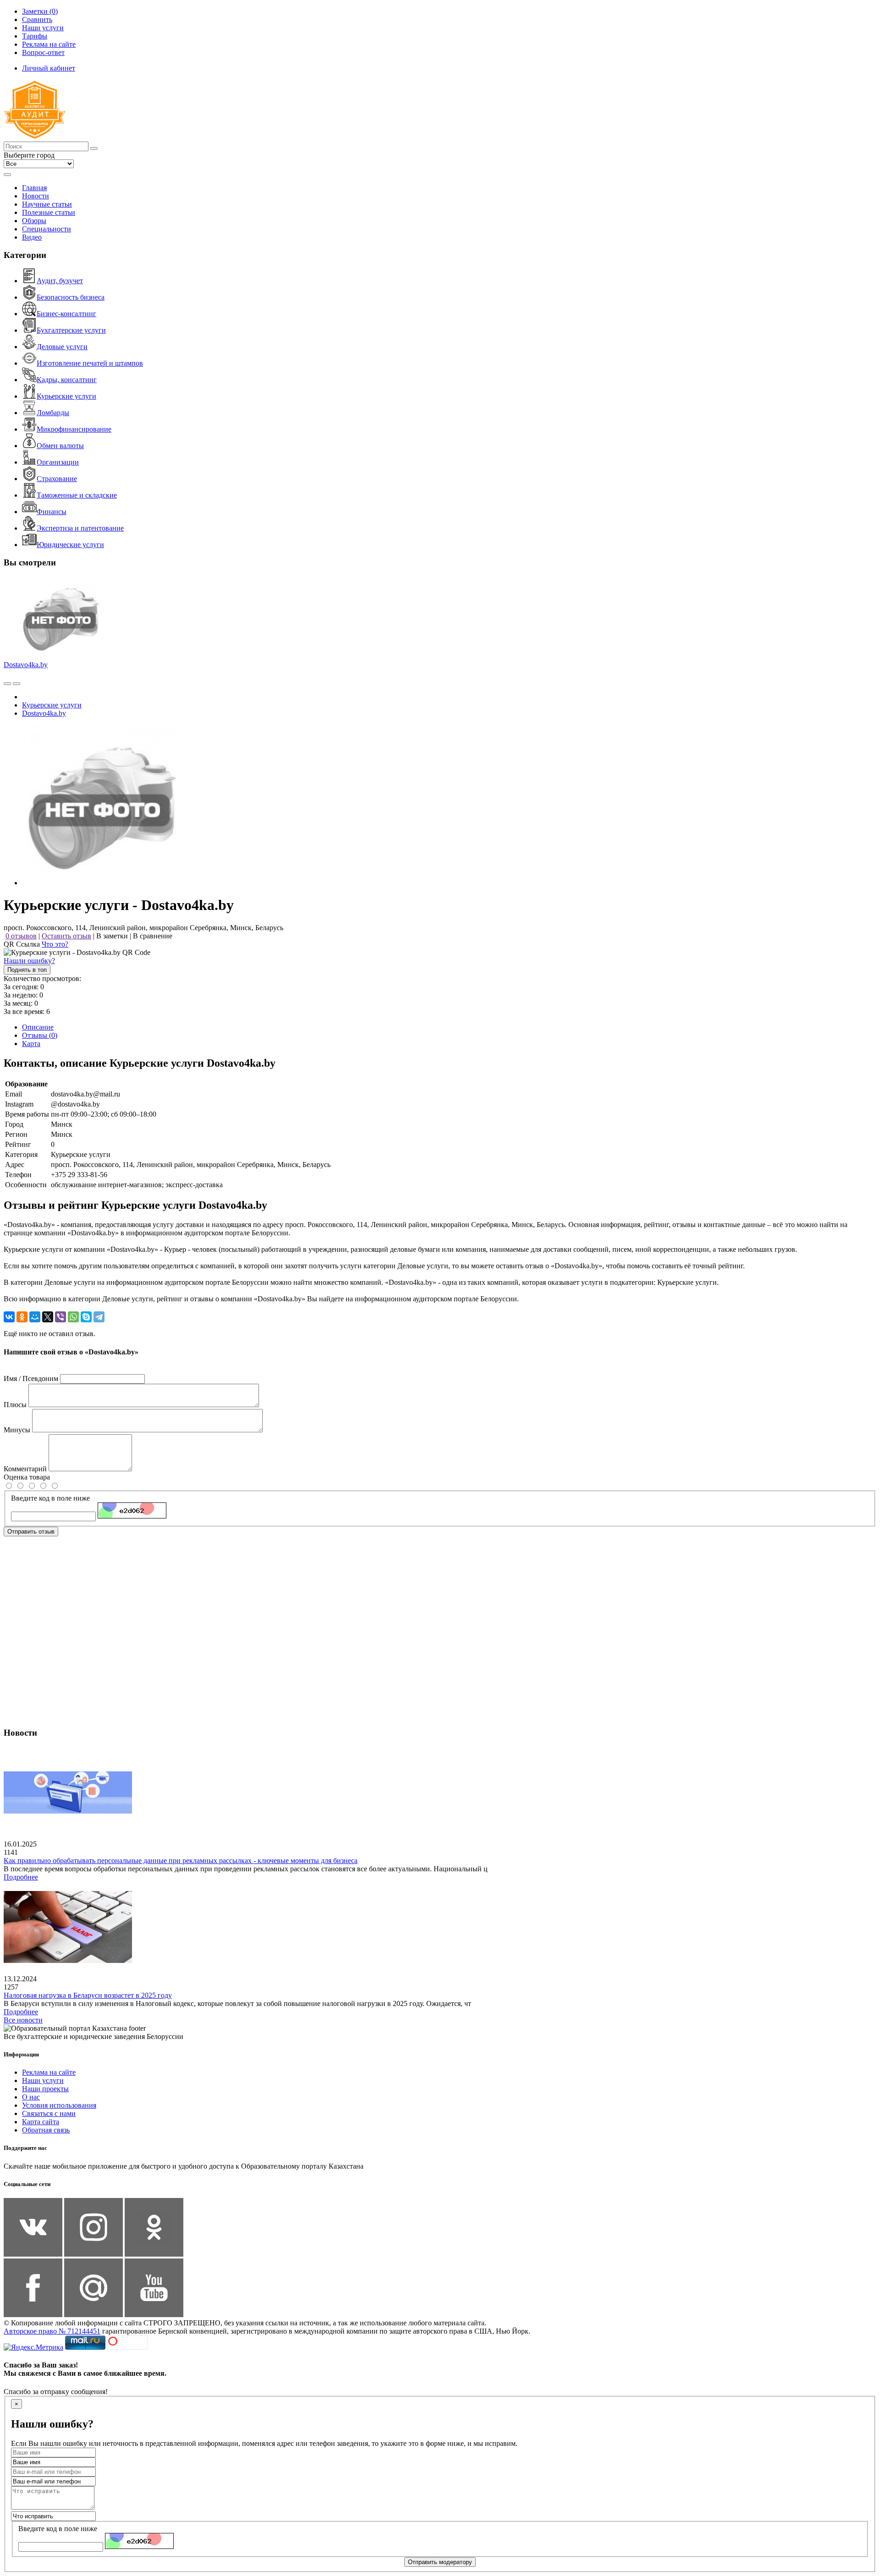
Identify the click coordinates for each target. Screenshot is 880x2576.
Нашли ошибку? (29, 961)
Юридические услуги (70, 545)
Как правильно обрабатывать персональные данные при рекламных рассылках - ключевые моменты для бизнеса (181, 1861)
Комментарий (25, 1469)
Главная (34, 188)
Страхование (57, 479)
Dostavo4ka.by (26, 665)
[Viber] (60, 1317)
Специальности (47, 229)
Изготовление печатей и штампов (90, 363)
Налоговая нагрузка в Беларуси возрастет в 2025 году (88, 1995)
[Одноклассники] (22, 1317)
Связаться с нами (49, 2113)
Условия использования (59, 2105)
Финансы (52, 512)
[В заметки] (16, 684)
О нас (31, 2097)
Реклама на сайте (49, 2072)
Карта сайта (41, 2122)
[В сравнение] (7, 684)
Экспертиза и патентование (80, 528)
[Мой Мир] (35, 1317)
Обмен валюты (60, 446)
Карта (31, 1044)
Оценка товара (27, 1477)
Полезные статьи (49, 212)
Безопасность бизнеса (71, 297)
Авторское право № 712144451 (52, 2331)
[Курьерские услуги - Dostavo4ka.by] (102, 883)
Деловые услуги (62, 347)
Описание (38, 1027)
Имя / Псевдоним (31, 1378)
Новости (36, 196)
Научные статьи (47, 204)
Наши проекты (45, 2089)
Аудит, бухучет (60, 281)
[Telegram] (99, 1317)
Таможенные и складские (77, 495)
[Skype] (86, 1317)
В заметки (112, 936)
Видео (32, 237)
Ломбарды (53, 413)
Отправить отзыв (31, 1532)
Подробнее (21, 1877)
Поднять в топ (27, 970)
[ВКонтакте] (9, 1317)
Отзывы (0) (40, 1035)
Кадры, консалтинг (67, 380)
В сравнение (153, 936)
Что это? (55, 944)
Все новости (23, 2020)
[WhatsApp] (73, 1317)
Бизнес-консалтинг (66, 314)
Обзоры (34, 221)
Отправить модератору (440, 2562)
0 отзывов (21, 936)
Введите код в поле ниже (50, 1498)
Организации (58, 462)
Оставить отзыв (66, 936)
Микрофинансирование (74, 429)
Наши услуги (43, 2080)
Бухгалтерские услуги (71, 330)
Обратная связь (46, 2130)
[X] (48, 1317)
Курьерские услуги (66, 396)
